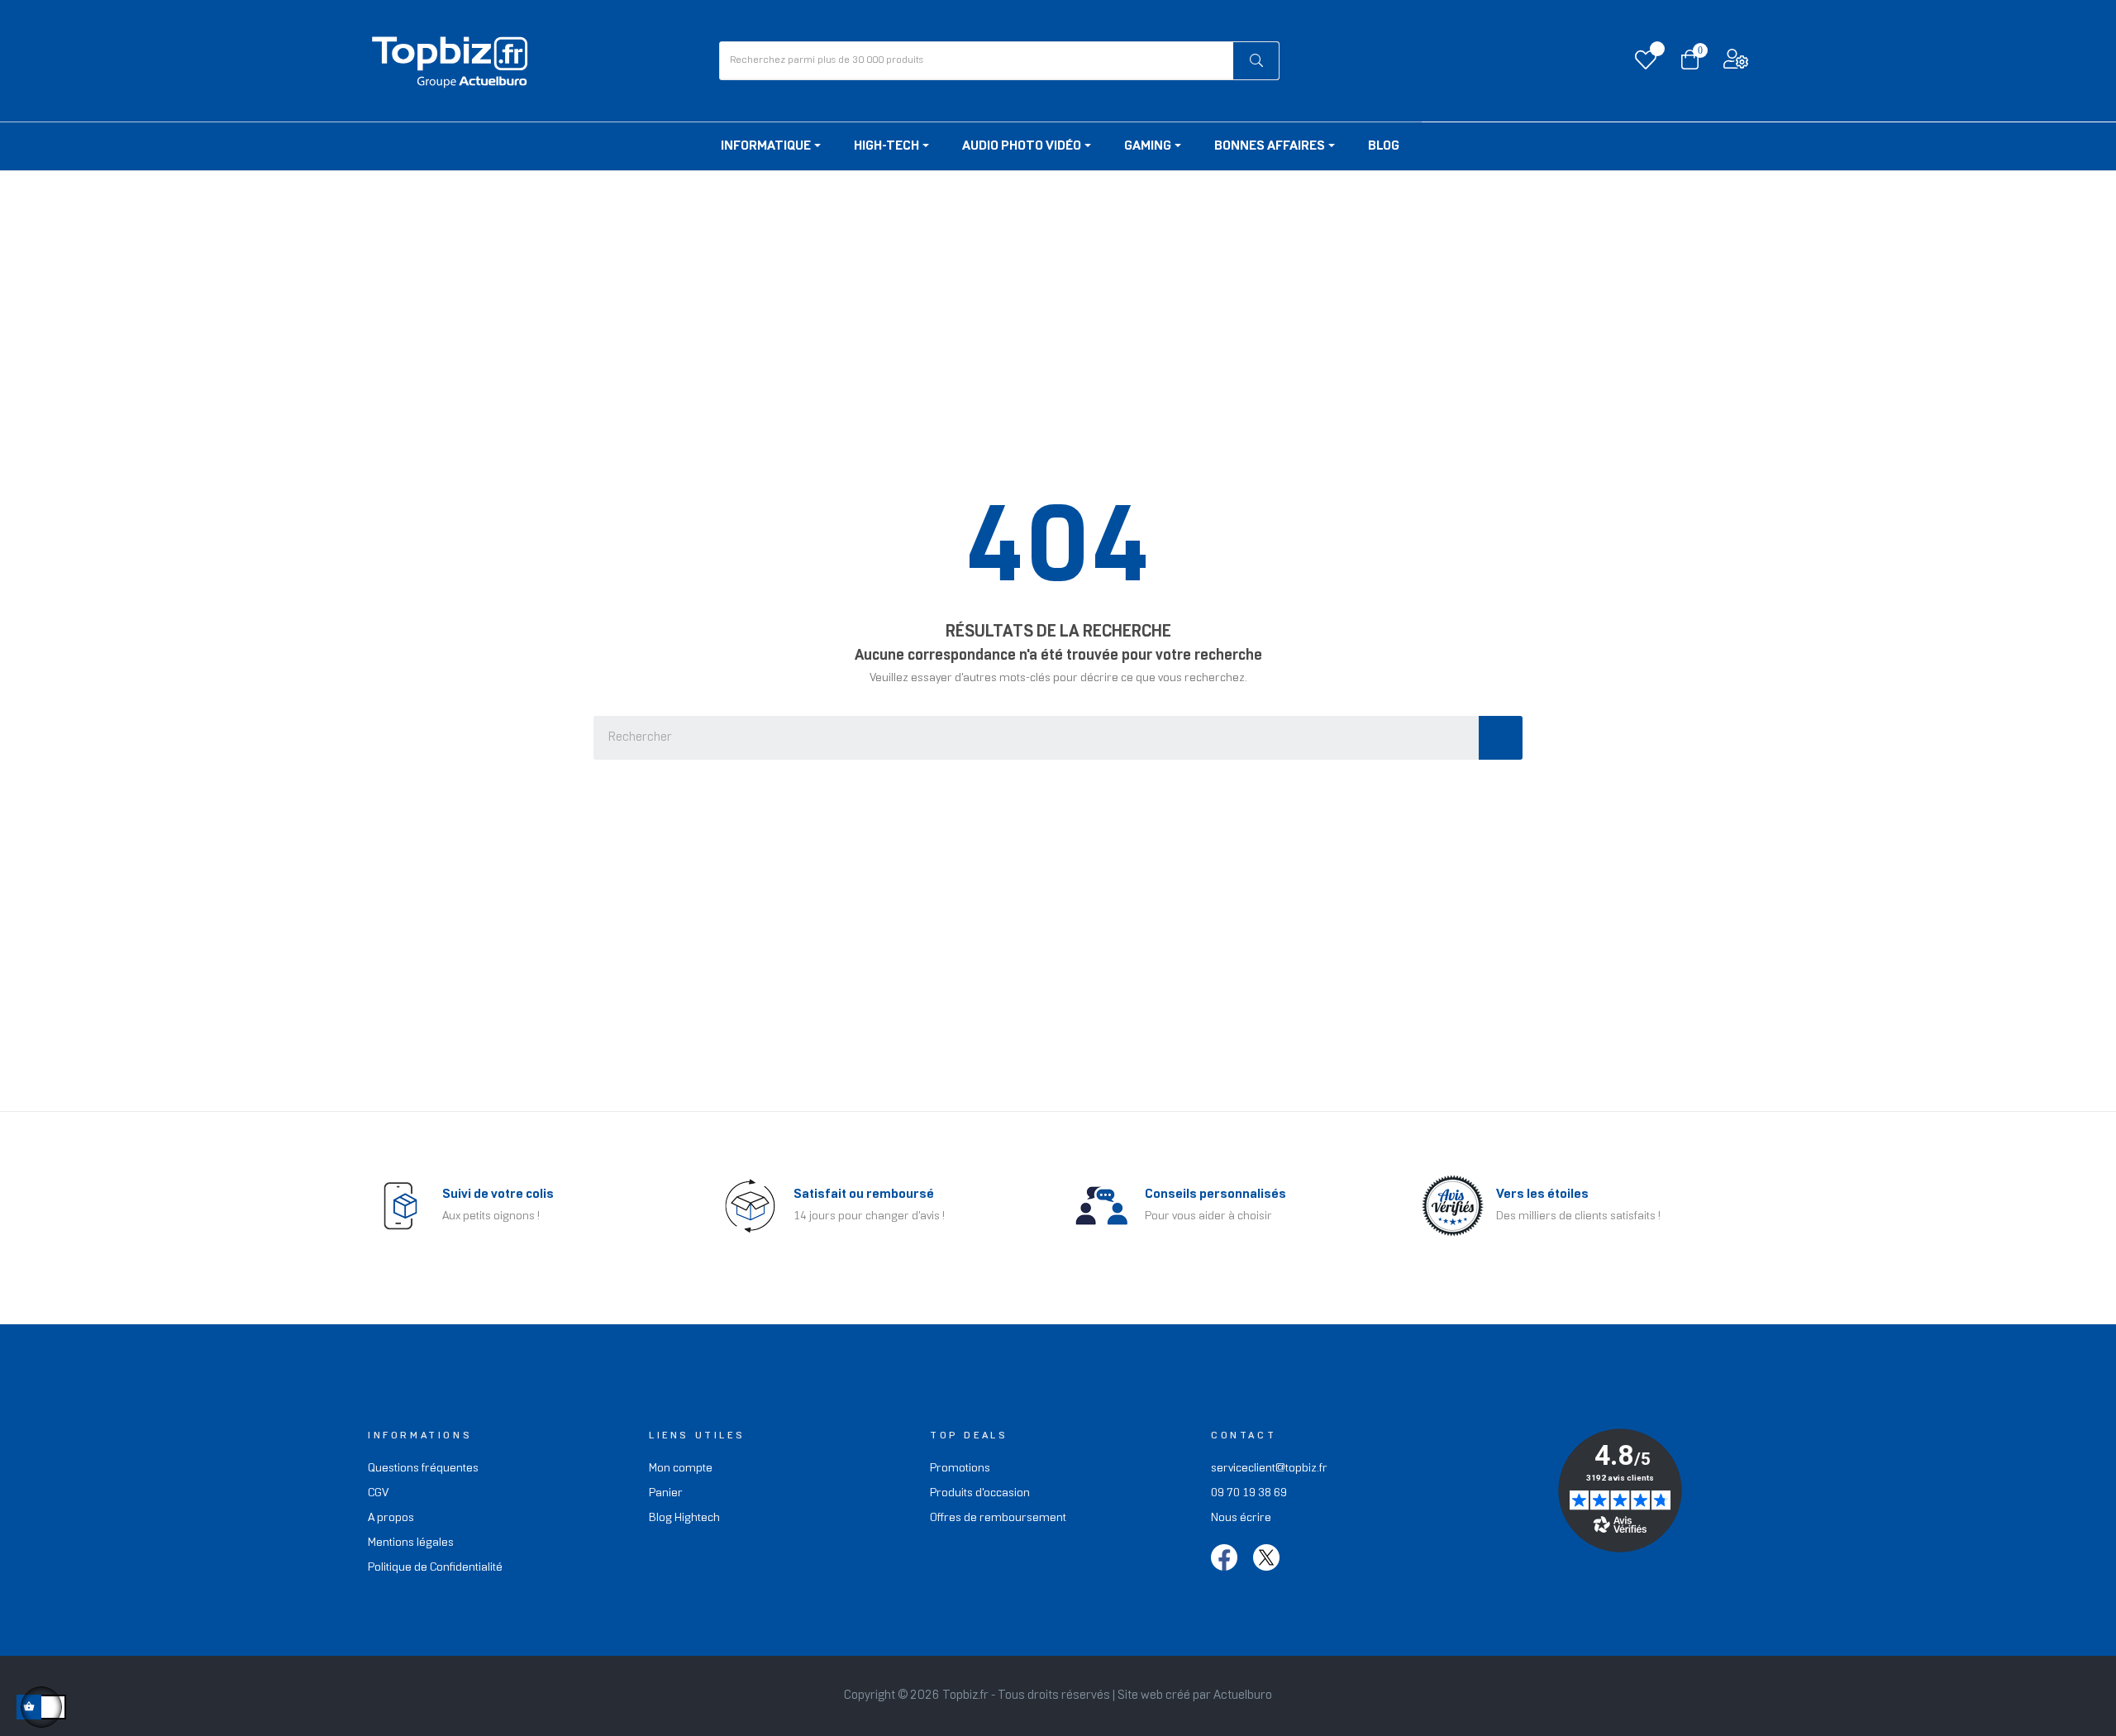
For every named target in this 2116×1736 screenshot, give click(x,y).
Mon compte (681, 1469)
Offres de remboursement (998, 1518)
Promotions (960, 1469)
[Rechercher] (1256, 61)
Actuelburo (1243, 1695)
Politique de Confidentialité (435, 1568)
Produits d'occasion (980, 1493)
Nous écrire (1241, 1518)
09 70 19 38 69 (1249, 1493)
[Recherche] (1501, 738)
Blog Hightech (684, 1518)
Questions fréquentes (423, 1469)
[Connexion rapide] (1736, 63)
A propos (391, 1518)
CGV (378, 1493)
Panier (666, 1493)
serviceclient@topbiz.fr (1269, 1469)
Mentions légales (411, 1543)
